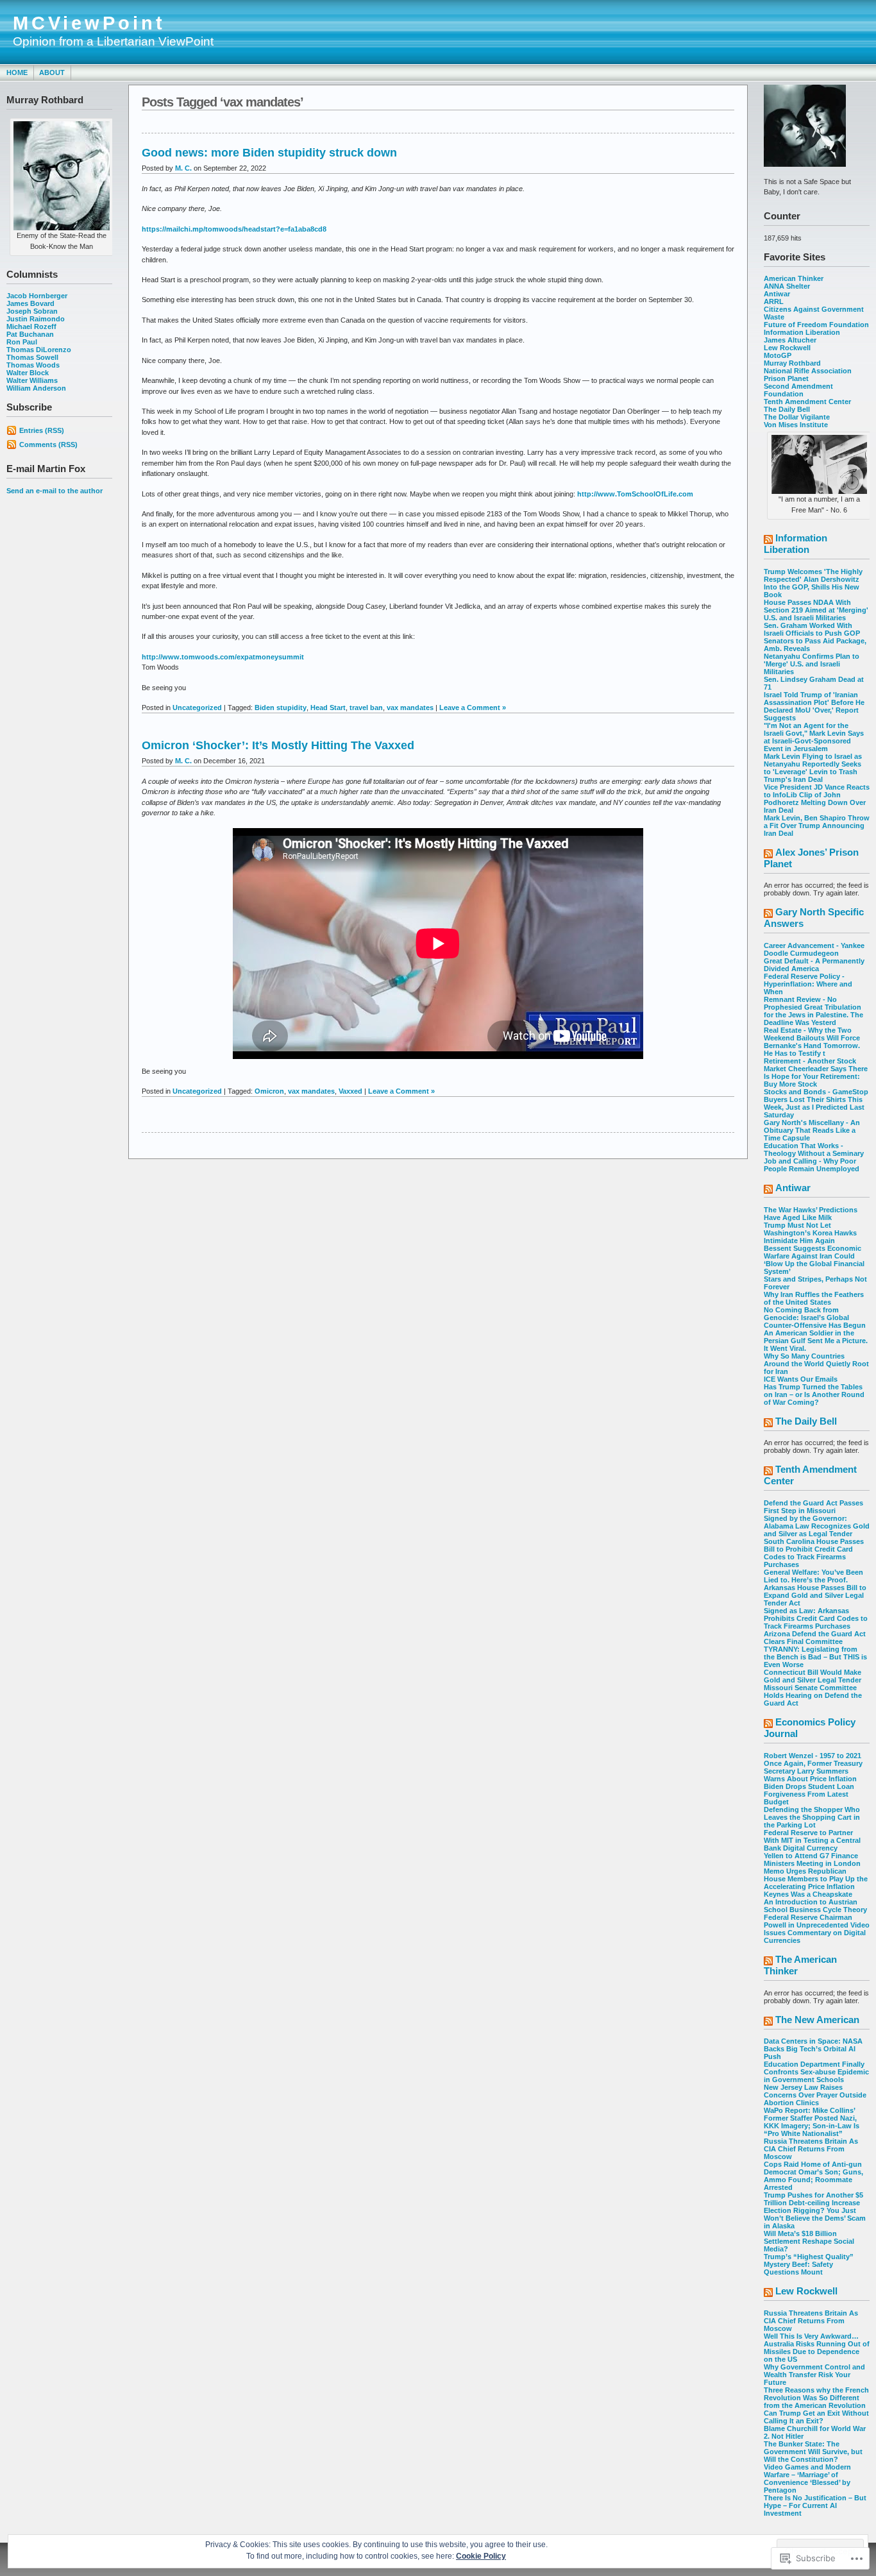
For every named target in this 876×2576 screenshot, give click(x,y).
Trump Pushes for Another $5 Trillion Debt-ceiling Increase (813, 2199)
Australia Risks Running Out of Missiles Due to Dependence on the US (817, 2351)
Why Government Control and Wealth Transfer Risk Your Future (814, 2375)
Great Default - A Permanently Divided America (814, 965)
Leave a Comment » (473, 708)
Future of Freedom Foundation (816, 325)
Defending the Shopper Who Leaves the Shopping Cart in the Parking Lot (812, 1817)
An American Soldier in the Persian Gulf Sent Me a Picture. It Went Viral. (816, 1341)
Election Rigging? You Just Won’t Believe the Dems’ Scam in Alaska (815, 2218)
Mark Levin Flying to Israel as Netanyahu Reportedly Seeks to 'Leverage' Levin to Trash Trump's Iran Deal (813, 768)
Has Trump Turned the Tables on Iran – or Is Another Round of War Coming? (814, 1394)
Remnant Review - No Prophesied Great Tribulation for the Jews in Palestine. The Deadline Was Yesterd (813, 1011)
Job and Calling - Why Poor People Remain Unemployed (812, 1165)
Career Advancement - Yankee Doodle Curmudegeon (814, 949)
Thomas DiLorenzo (39, 350)
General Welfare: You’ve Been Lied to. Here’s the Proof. (813, 1576)
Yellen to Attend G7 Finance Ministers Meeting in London (812, 1860)
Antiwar (777, 294)
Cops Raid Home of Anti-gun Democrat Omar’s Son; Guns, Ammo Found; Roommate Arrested (813, 2176)
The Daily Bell (787, 409)
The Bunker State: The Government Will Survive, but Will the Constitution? (813, 2452)
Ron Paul (22, 342)
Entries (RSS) (42, 430)
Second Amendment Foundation (798, 390)
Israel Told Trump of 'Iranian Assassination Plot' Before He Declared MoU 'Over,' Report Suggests (814, 706)
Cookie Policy (481, 2556)
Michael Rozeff (31, 326)
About (52, 72)
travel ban (366, 708)
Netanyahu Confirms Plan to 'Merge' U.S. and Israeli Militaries (812, 664)
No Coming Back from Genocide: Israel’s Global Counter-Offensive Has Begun (815, 1318)
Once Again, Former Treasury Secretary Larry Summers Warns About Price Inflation (813, 1771)
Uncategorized (197, 708)
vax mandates (410, 708)
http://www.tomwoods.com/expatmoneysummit (223, 657)
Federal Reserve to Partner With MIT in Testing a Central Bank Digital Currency (812, 1840)
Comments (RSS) (48, 445)
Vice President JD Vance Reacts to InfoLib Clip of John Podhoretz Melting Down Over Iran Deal (817, 799)
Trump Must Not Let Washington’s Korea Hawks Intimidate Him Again (810, 1233)
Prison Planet (786, 378)
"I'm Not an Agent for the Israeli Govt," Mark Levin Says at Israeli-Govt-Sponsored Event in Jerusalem (814, 737)
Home (17, 72)
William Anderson (36, 388)
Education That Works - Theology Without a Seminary (814, 1149)
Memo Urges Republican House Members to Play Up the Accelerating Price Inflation (816, 1879)
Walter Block (28, 373)
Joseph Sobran (32, 311)
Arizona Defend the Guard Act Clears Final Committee (815, 1638)
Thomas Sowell (32, 357)
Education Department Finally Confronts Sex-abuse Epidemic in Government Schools (816, 2072)
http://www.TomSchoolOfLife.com (635, 494)
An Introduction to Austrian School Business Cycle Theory (815, 1906)
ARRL (774, 301)
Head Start (328, 708)
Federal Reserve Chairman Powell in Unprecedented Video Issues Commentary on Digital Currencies (817, 1929)
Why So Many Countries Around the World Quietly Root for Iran (816, 1364)
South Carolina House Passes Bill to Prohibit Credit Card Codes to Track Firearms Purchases (814, 1553)
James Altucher (790, 340)
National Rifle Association (808, 371)
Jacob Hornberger (37, 296)
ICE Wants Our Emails (801, 1379)
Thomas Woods (33, 365)
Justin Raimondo (36, 319)
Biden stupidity (281, 708)
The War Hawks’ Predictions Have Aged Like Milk (811, 1214)
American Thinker (794, 278)
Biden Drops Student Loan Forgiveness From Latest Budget (809, 1794)
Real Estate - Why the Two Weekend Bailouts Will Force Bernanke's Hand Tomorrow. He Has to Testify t (812, 1042)
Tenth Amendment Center (807, 402)
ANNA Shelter (787, 286)
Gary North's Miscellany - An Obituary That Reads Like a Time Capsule (812, 1130)
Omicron (269, 1091)
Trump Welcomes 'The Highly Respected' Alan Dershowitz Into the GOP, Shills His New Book (813, 583)
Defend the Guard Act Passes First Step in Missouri (813, 1507)
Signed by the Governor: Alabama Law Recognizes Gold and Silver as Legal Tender (817, 1526)
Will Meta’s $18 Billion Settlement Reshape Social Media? (809, 2241)
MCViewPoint (89, 23)
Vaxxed (350, 1091)
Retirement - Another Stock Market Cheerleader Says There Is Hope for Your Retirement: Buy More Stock (816, 1072)
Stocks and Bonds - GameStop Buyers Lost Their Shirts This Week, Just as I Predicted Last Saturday (816, 1103)
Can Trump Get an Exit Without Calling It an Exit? (816, 2417)
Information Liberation (802, 332)
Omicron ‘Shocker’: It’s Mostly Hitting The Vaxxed (278, 745)
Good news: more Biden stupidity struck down (269, 153)
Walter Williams (32, 380)
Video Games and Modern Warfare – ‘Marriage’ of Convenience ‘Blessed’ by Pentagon (807, 2479)
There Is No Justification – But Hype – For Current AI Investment (815, 2505)
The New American (817, 2020)
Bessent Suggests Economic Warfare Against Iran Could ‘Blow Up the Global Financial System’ (814, 1260)
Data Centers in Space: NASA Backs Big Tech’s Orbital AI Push (813, 2049)
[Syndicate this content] (768, 540)
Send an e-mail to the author (55, 491)
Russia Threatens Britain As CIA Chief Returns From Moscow (811, 2149)
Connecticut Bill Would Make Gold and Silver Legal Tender (813, 1676)
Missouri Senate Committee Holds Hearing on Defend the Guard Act (813, 1695)
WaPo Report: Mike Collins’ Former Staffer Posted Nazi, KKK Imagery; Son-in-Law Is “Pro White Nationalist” (812, 2122)
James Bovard (30, 303)
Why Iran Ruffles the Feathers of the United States (814, 1298)
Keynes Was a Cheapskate (808, 1894)
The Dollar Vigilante (797, 417)
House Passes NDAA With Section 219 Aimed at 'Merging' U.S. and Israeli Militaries (816, 610)
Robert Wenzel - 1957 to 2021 (813, 1756)
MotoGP (778, 355)
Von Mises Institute (796, 425)
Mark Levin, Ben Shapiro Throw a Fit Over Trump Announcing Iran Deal (817, 826)
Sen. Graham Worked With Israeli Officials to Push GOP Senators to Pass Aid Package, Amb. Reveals (815, 637)
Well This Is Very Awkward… (811, 2336)
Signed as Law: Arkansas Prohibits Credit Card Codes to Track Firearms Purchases (816, 1618)
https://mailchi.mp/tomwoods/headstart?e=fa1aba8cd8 (234, 229)
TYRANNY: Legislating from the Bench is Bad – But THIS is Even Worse (815, 1657)
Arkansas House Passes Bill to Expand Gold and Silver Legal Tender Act (815, 1595)
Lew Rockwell (787, 348)
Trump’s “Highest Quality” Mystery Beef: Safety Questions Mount (809, 2264)
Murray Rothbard (792, 363)
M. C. (183, 168)
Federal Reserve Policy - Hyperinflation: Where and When (808, 984)
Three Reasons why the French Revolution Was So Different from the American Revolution (816, 2398)
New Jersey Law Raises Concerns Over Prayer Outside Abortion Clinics (815, 2095)
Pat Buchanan (30, 334)
